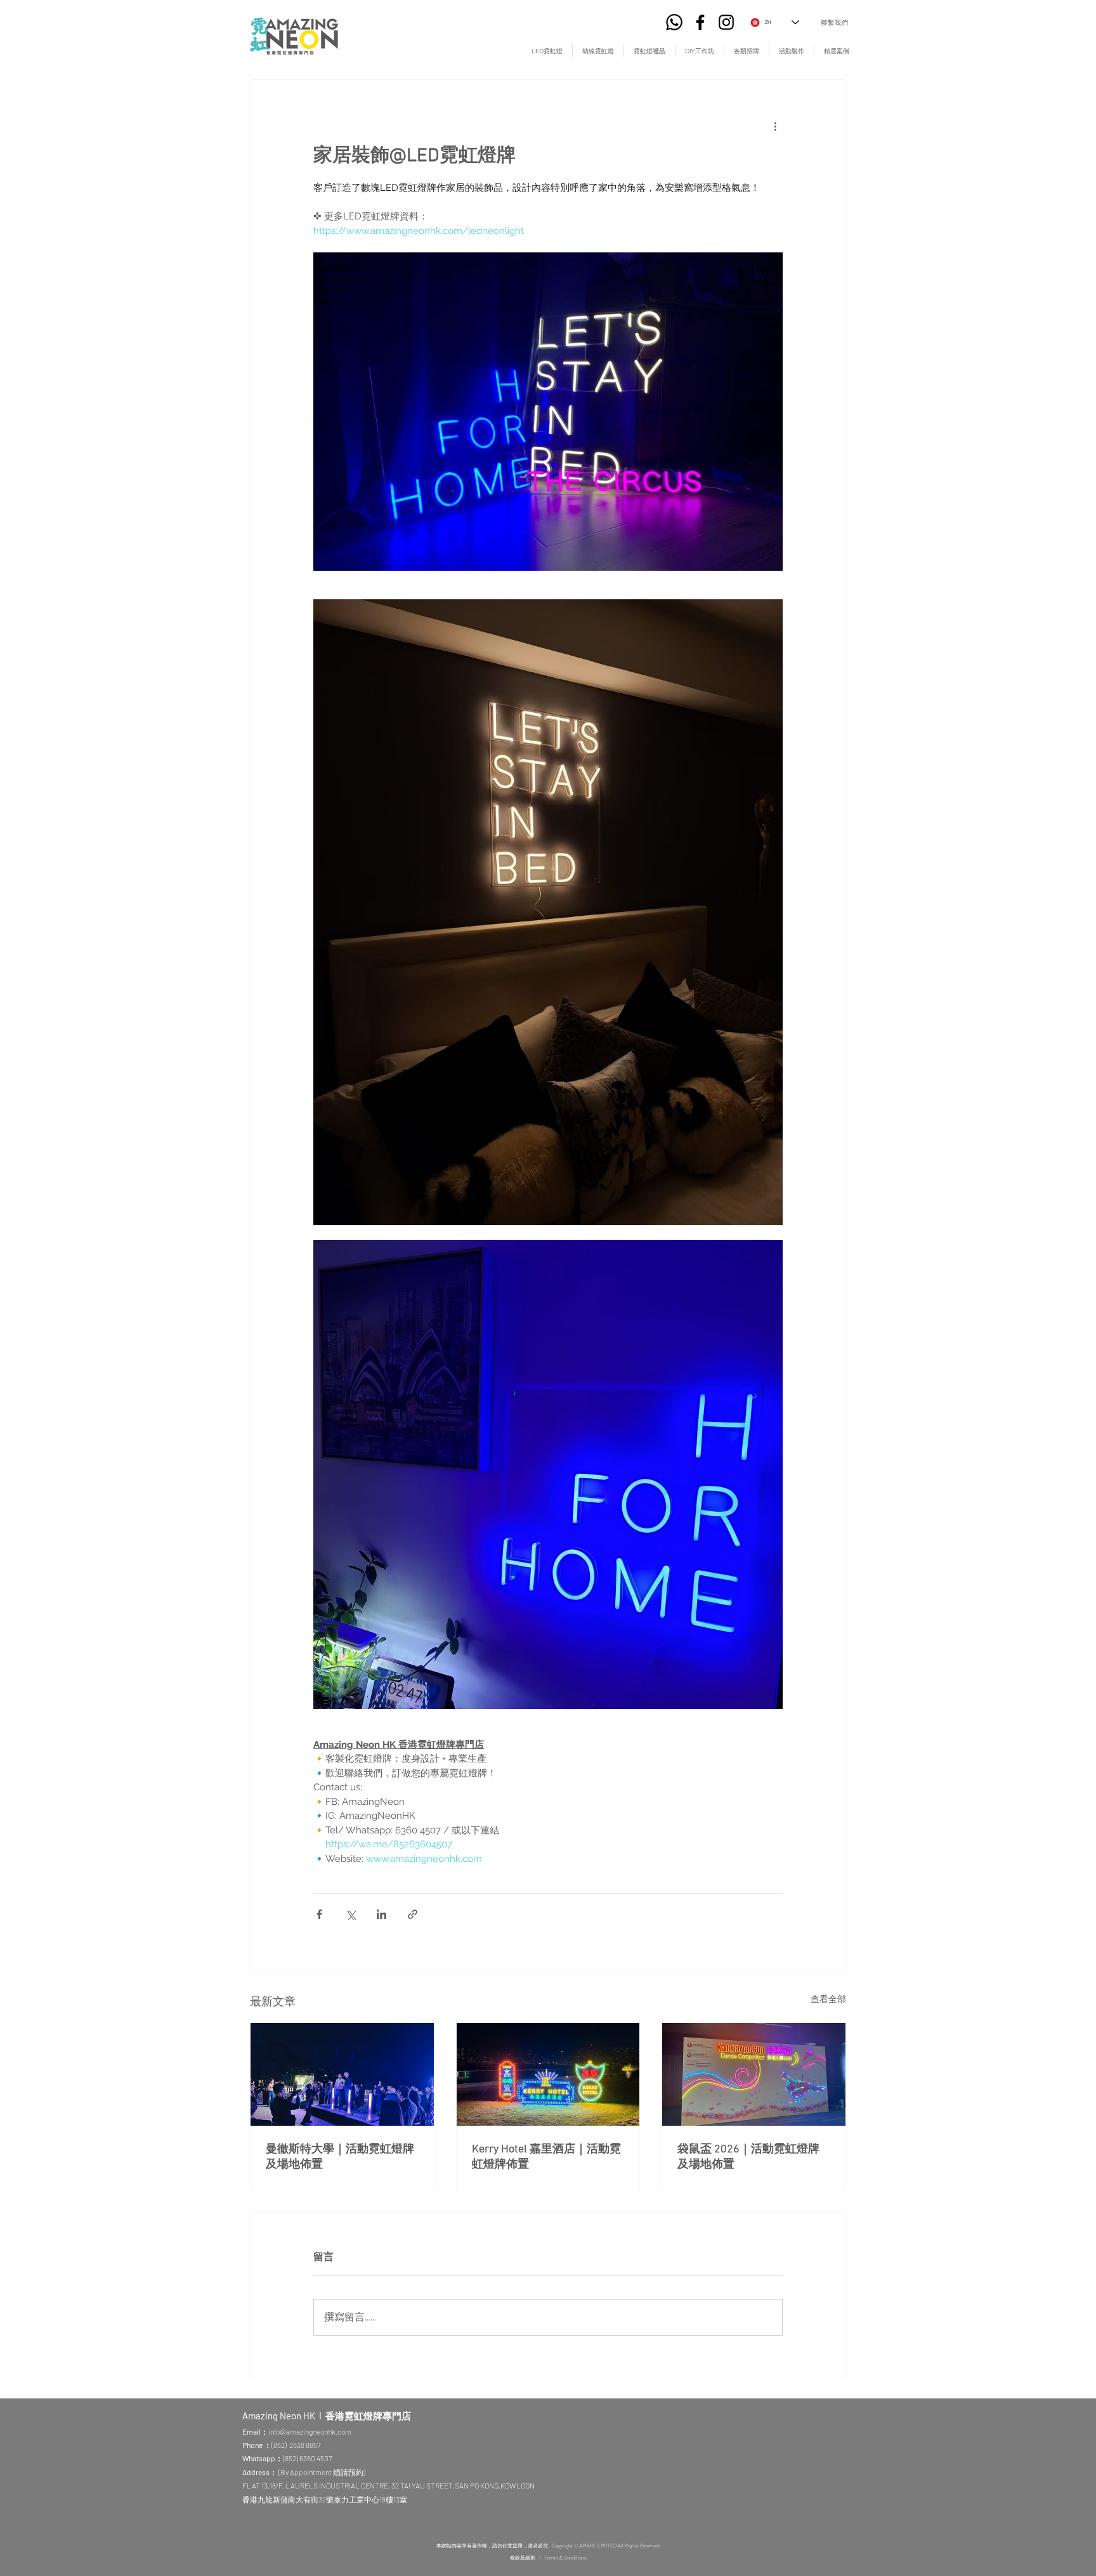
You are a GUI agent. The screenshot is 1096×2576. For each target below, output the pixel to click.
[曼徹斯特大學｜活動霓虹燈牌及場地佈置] (342, 2074)
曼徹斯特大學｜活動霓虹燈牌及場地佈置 (340, 2157)
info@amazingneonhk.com (310, 2431)
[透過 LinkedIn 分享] (382, 1914)
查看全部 (828, 1999)
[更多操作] (775, 126)
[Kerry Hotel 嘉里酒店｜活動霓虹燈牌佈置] (548, 2074)
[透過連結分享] (413, 1914)
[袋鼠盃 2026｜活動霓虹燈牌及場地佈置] (754, 2074)
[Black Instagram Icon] (726, 22)
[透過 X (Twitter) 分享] (350, 1914)
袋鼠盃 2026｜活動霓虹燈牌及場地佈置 (748, 2157)
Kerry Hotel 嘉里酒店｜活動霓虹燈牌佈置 (546, 2157)
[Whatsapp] (674, 22)
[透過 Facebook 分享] (319, 1914)
